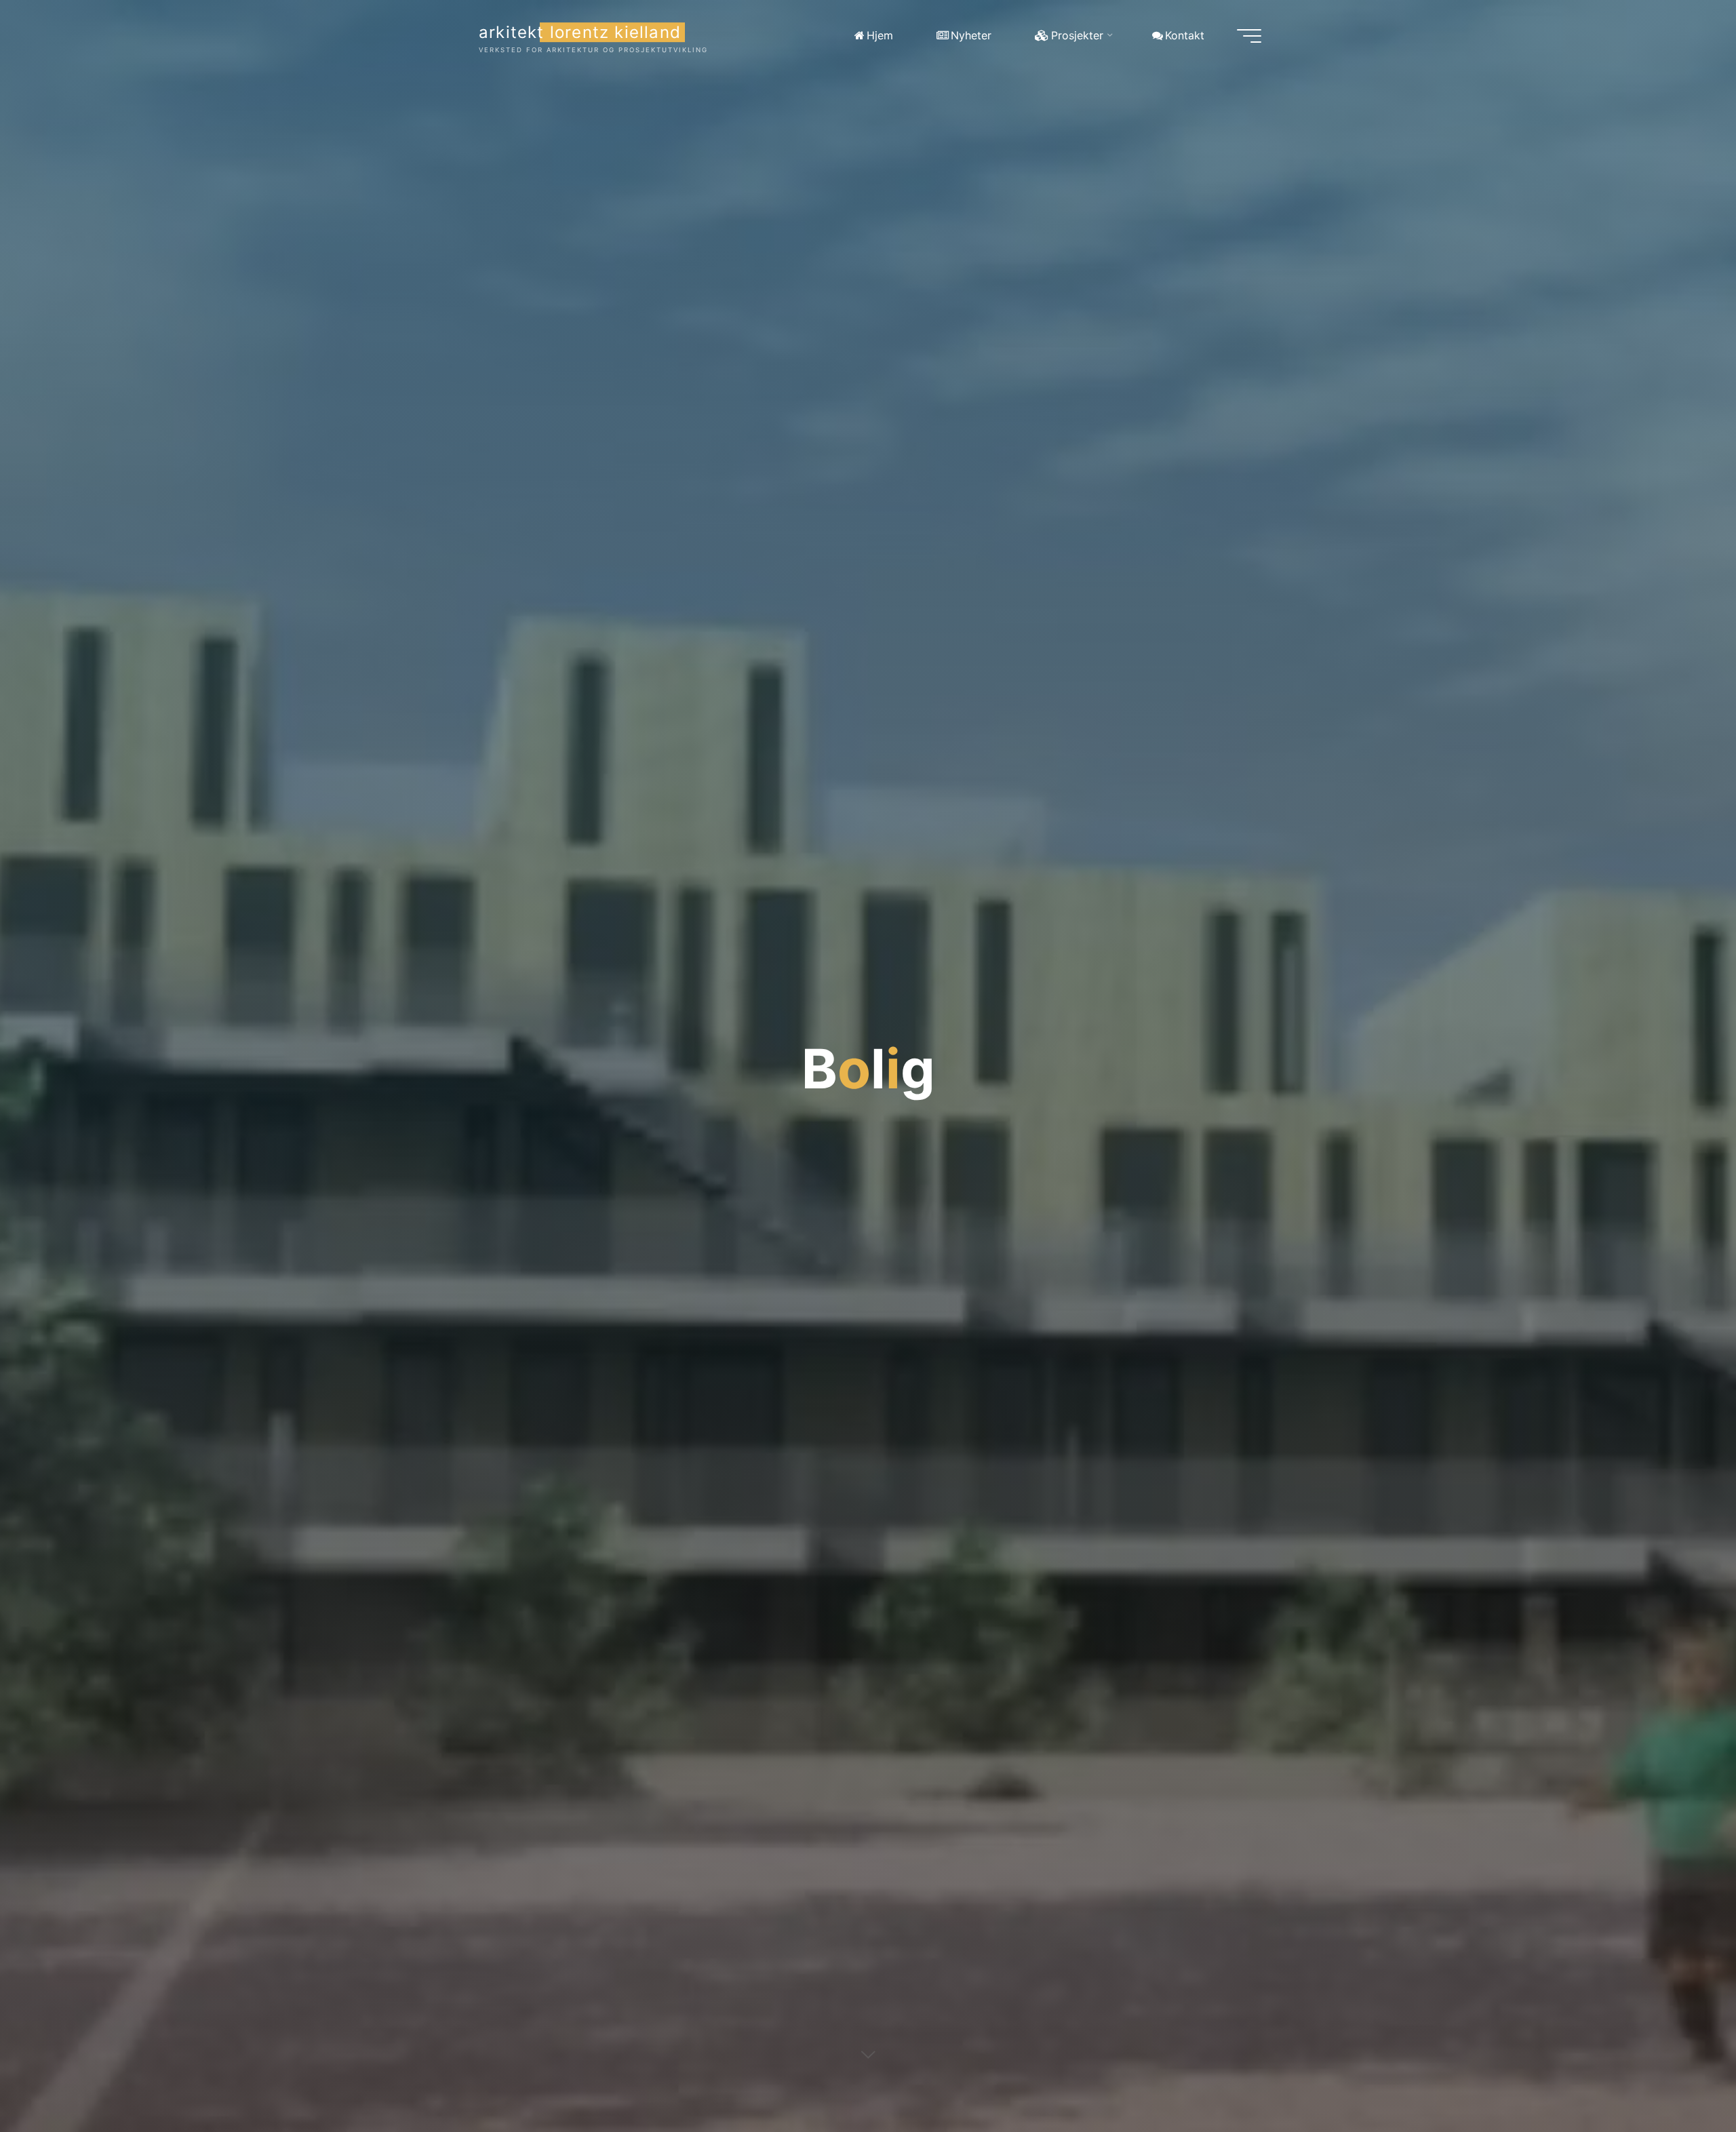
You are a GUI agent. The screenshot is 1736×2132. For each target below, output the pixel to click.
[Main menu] (1249, 36)
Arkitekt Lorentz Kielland (580, 32)
